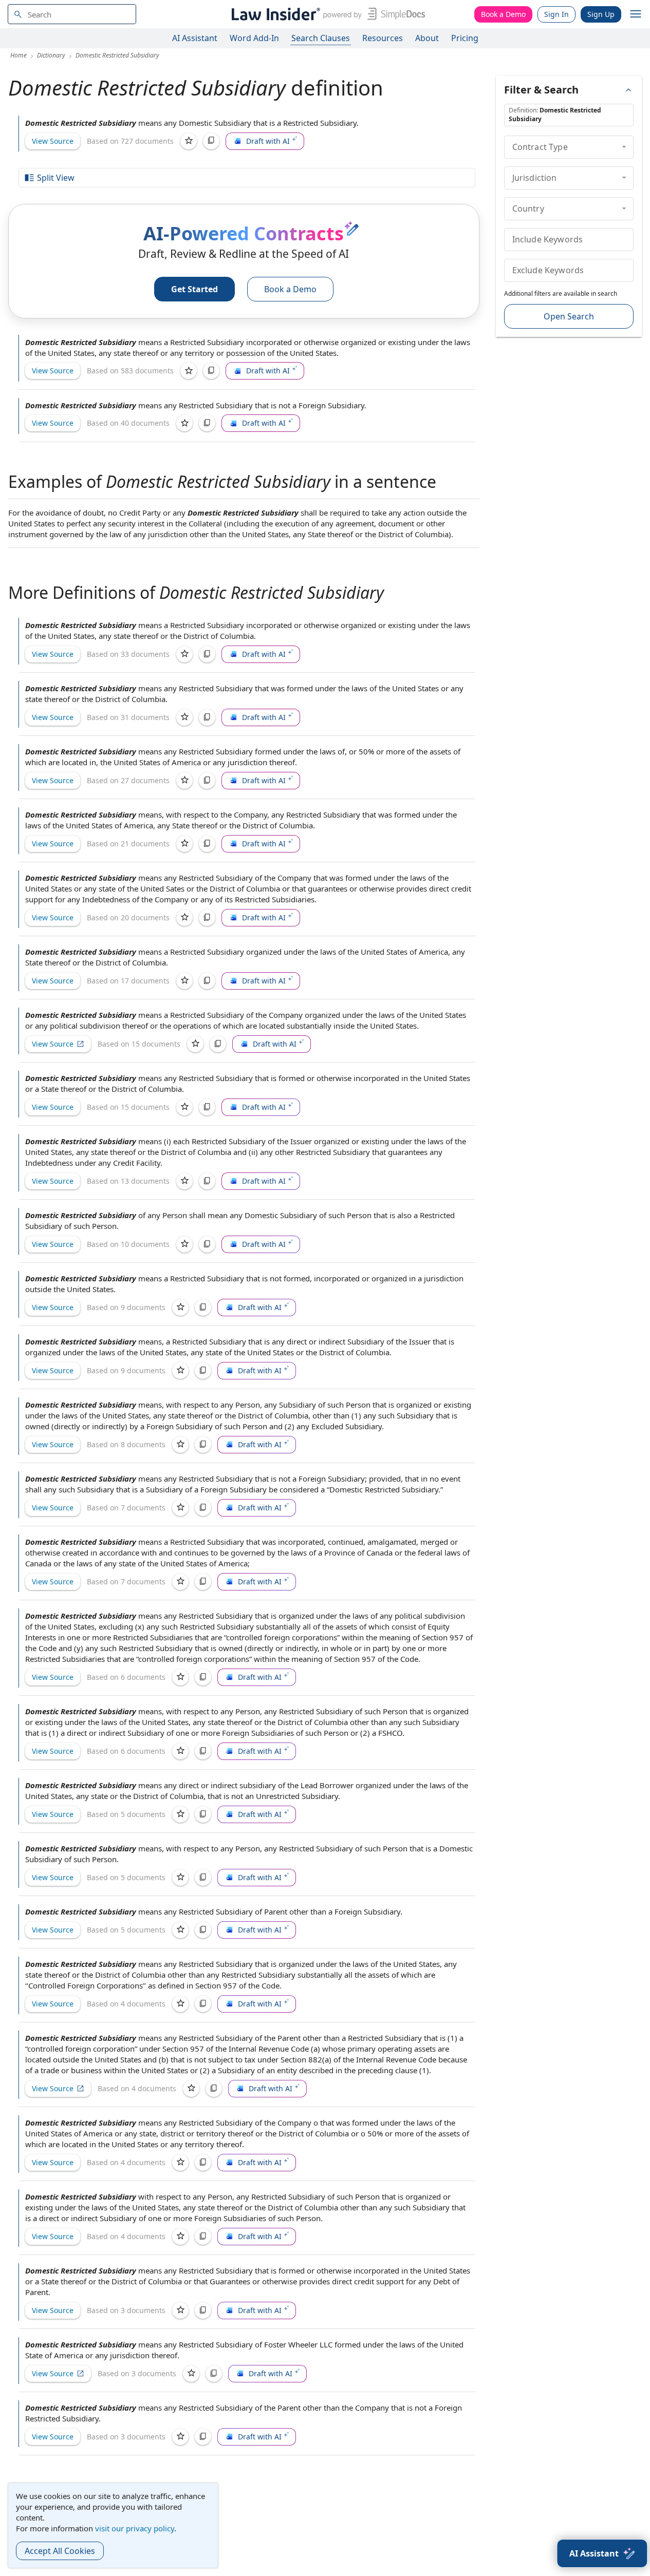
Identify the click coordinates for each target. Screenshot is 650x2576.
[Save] (189, 141)
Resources (383, 38)
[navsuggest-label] (72, 14)
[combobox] (72, 14)
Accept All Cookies (60, 2551)
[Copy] (211, 141)
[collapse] (624, 147)
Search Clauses (321, 38)
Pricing (465, 38)
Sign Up (601, 14)
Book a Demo (503, 14)
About (427, 38)
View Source (53, 141)
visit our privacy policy (135, 2528)
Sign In (556, 14)
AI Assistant (195, 38)
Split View (56, 178)
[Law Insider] (327, 14)
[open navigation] (636, 14)
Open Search (569, 316)
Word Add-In (254, 38)
